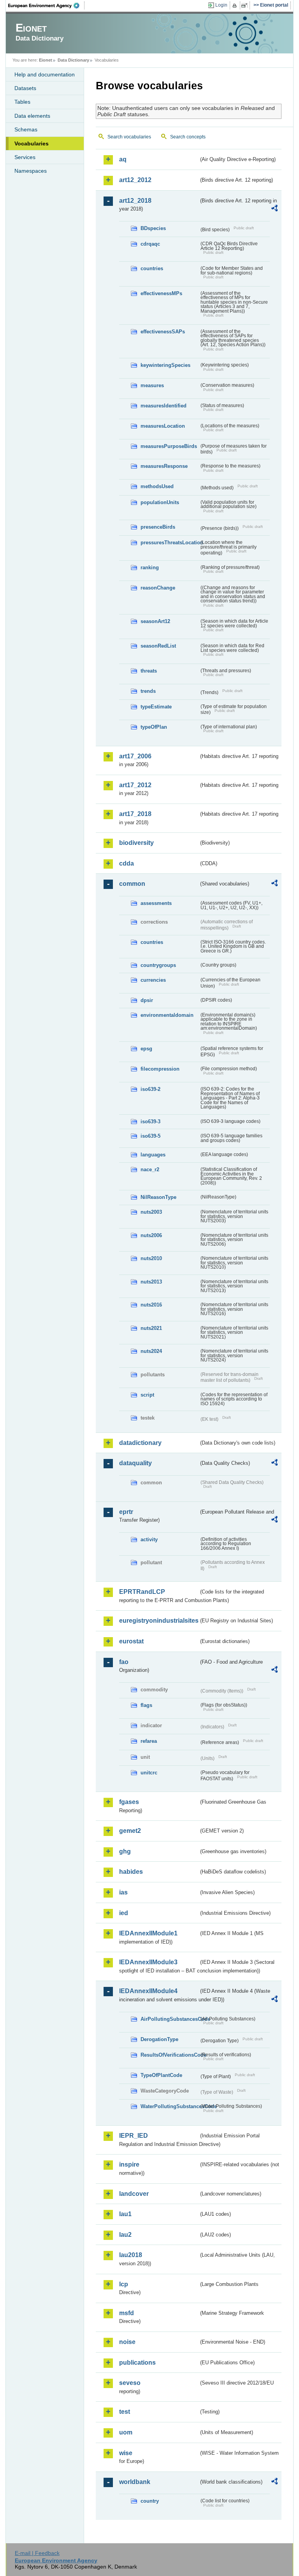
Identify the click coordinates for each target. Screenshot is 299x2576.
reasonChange (158, 588)
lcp (124, 2284)
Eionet (46, 60)
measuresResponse (164, 466)
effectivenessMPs (161, 293)
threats (149, 671)
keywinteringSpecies (165, 365)
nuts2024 (151, 1351)
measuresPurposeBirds (169, 446)
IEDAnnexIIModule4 (148, 1991)
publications (137, 2363)
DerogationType (159, 2039)
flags (146, 1705)
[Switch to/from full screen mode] (246, 5)
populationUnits (160, 502)
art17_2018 (135, 814)
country (150, 2501)
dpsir (147, 1000)
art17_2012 (135, 785)
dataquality (135, 1463)
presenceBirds (158, 527)
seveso (130, 2383)
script (147, 1395)
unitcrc (149, 1773)
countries (152, 268)
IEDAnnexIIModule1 (148, 1933)
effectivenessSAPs (163, 332)
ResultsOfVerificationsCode (170, 2055)
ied (124, 1913)
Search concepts (188, 137)
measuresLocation (163, 426)
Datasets (25, 88)
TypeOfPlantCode (161, 2075)
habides (131, 1872)
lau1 (125, 2214)
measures (152, 385)
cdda (127, 863)
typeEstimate (156, 707)
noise (127, 2342)
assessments (156, 903)
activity (149, 1539)
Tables (22, 102)
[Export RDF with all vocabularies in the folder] (274, 209)
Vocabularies (32, 143)
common (132, 884)
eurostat (131, 1641)
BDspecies (153, 228)
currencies (153, 980)
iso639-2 (150, 1089)
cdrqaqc (150, 244)
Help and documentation (45, 74)
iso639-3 (150, 1122)
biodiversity (136, 843)
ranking (150, 567)
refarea (149, 1741)
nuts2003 (151, 1212)
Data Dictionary (73, 60)
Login (221, 5)
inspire (129, 2164)
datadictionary (140, 1443)
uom (126, 2432)
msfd (127, 2313)
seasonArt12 (155, 621)
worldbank (135, 2482)
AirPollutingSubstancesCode (170, 2019)
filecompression (160, 1069)
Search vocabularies (129, 137)
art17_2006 (135, 756)
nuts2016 (151, 1305)
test (125, 2412)
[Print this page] (236, 5)
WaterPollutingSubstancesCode (170, 2106)
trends (148, 691)
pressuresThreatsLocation (170, 543)
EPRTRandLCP (142, 1592)
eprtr (126, 1512)
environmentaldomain (167, 1015)
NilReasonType (158, 1197)
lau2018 (131, 2255)
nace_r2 (150, 1169)
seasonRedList (158, 646)
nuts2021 (151, 1328)
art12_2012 (135, 180)
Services (25, 157)
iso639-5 (150, 1136)
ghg (125, 1851)
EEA (46, 5)
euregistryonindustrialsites (159, 1621)
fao (124, 1662)
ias (123, 1892)
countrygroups (158, 965)
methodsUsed (157, 486)
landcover (134, 2194)
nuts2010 (151, 1258)
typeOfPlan (154, 727)
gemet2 (130, 1831)
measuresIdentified (164, 406)
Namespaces (31, 171)
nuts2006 (151, 1235)
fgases (129, 1802)
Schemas (26, 129)
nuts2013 (151, 1282)
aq (123, 159)
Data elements (32, 116)
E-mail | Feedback (37, 2553)
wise (126, 2453)
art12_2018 (135, 201)
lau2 (125, 2235)
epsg (146, 1049)
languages (153, 1155)
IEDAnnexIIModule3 (148, 1962)
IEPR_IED (134, 2136)
